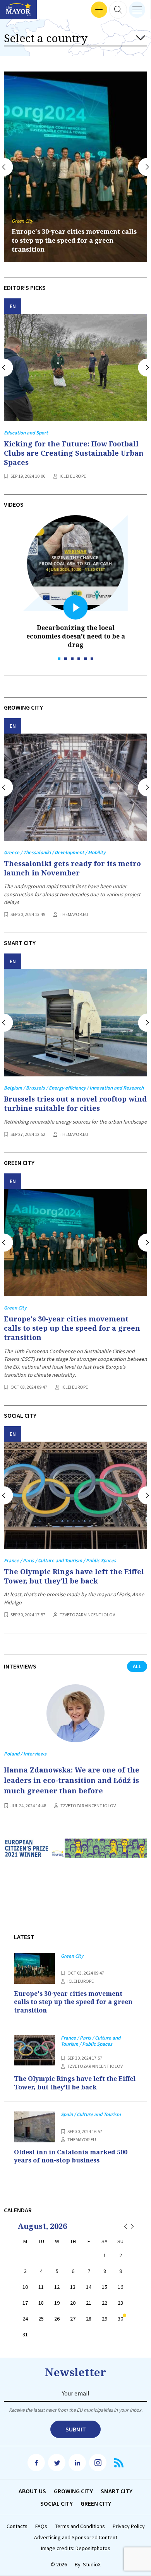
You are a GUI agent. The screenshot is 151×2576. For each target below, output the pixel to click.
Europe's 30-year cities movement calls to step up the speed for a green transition (72, 1328)
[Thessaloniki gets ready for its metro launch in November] (75, 787)
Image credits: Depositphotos (76, 2548)
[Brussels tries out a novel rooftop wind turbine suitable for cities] (75, 1023)
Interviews (19, 10)
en (13, 306)
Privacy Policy (129, 2526)
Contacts (17, 2526)
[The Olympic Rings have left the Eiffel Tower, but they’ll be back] (75, 1495)
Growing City (73, 2491)
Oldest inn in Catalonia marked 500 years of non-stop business (71, 2156)
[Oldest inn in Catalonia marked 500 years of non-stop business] (34, 2127)
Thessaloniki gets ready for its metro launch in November (72, 868)
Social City (57, 2503)
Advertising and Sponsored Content (76, 2538)
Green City (96, 2503)
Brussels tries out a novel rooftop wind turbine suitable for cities (75, 1103)
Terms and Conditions (80, 2526)
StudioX (92, 2564)
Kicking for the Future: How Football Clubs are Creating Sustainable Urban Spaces (74, 453)
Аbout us (32, 2491)
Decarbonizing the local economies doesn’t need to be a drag (76, 636)
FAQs (41, 2526)
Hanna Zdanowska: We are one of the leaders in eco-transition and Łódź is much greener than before (72, 1780)
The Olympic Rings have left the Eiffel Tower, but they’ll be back (72, 245)
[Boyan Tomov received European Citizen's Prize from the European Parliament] (75, 1854)
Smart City (117, 2491)
